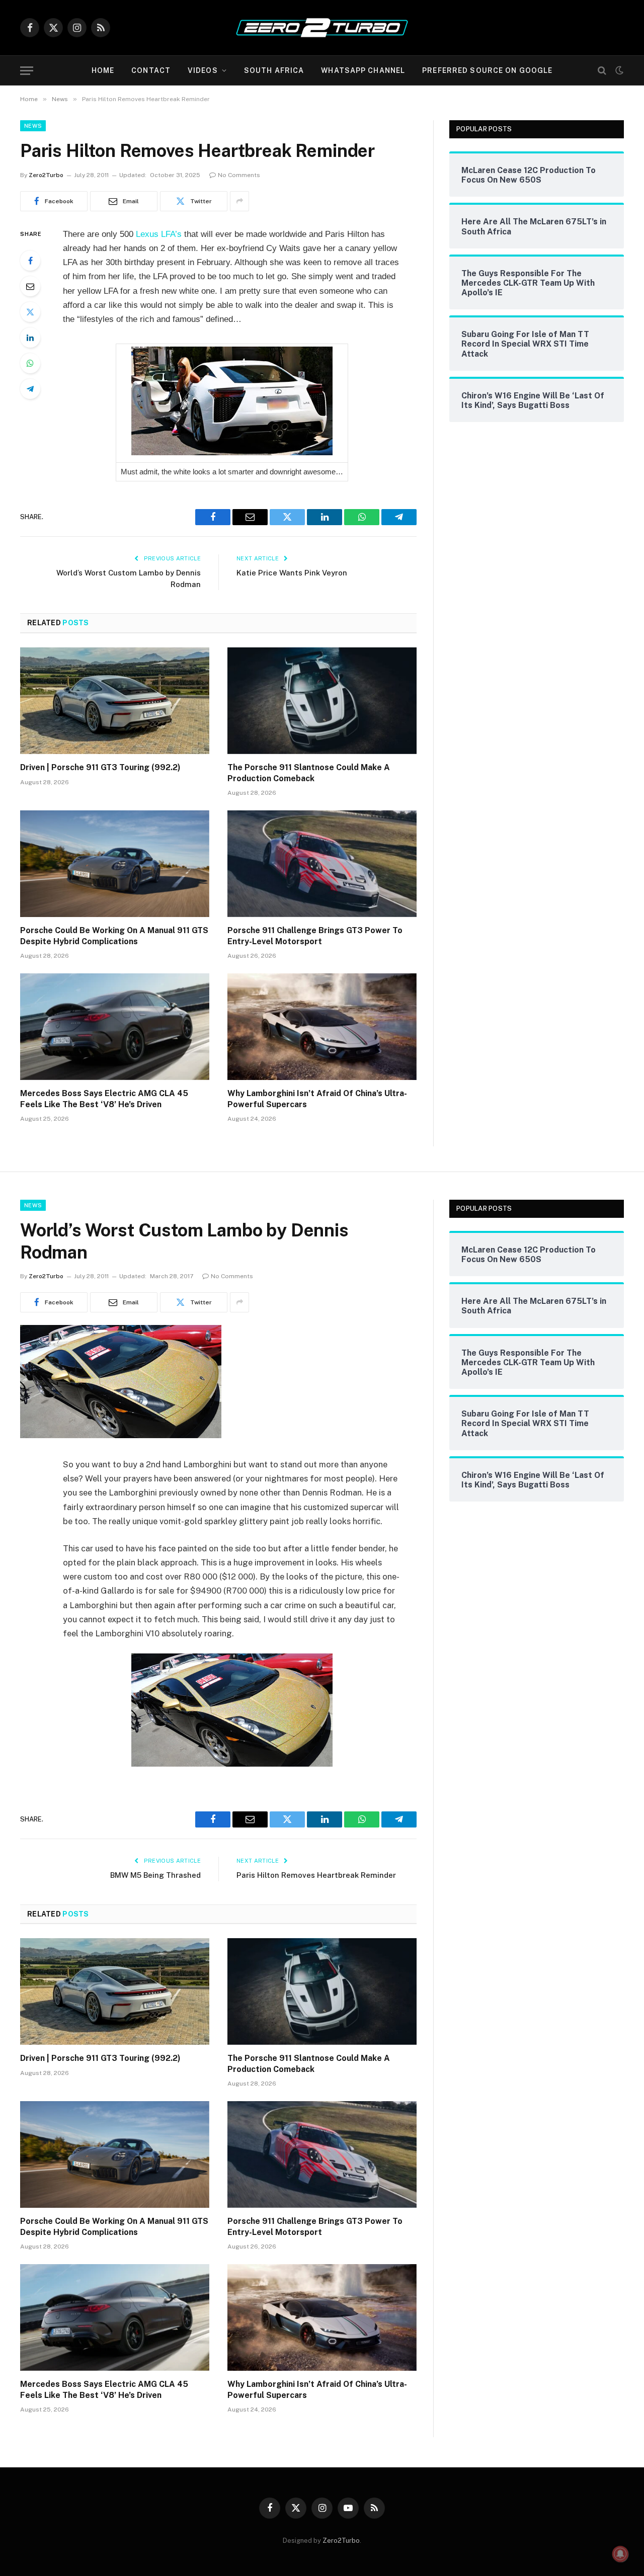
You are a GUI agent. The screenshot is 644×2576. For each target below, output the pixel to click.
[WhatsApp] (30, 363)
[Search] (602, 71)
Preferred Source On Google (487, 70)
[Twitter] (30, 312)
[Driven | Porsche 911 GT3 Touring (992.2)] (115, 701)
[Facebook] (30, 261)
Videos (203, 70)
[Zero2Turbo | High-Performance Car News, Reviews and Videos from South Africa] (322, 28)
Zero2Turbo (46, 175)
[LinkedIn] (30, 338)
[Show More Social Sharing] (239, 201)
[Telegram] (30, 389)
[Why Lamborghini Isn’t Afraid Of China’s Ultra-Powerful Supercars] (322, 1027)
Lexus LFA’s (159, 234)
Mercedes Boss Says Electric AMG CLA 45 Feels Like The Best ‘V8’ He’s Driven (104, 1099)
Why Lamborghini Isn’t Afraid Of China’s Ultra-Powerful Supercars (317, 1099)
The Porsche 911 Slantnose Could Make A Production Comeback (309, 773)
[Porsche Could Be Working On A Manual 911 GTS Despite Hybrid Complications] (115, 864)
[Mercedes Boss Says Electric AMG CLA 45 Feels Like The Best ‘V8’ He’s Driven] (115, 1027)
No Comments (239, 175)
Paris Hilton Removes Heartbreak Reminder (316, 1875)
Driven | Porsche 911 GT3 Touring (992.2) (100, 767)
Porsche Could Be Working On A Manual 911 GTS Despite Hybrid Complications (114, 936)
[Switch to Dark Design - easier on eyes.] (618, 70)
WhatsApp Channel (363, 70)
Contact (151, 70)
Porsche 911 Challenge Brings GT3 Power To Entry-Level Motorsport (315, 936)
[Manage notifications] (620, 2554)
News (33, 126)
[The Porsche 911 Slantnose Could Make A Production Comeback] (322, 701)
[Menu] (27, 71)
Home (103, 70)
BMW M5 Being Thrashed (155, 1875)
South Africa (274, 70)
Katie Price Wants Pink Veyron (292, 573)
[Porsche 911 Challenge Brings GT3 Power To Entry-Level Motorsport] (322, 864)
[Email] (30, 286)
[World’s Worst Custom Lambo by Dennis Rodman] (121, 1436)
